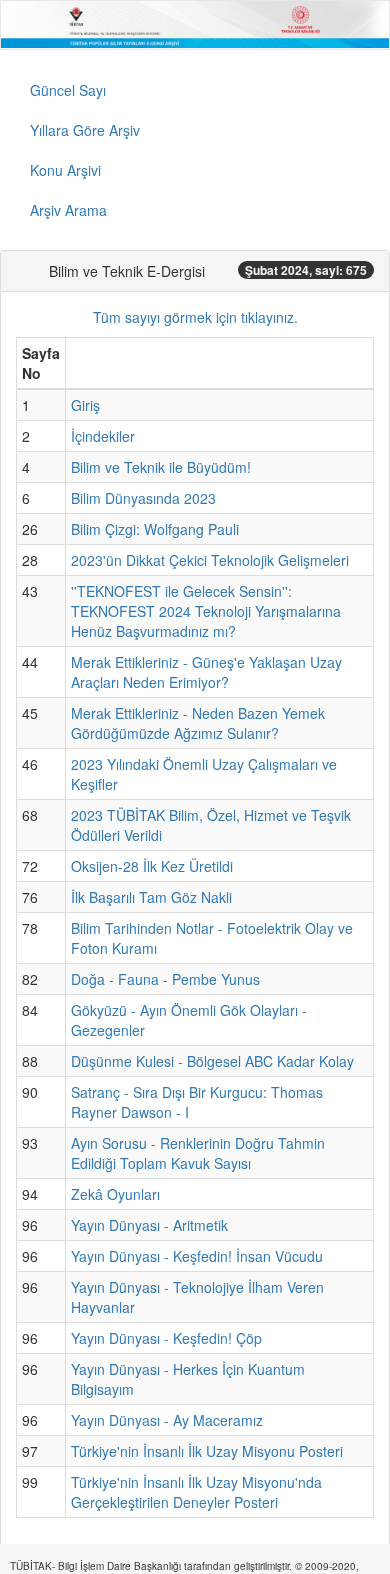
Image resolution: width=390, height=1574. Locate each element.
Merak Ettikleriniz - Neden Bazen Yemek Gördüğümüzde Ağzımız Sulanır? (198, 723)
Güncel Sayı (68, 90)
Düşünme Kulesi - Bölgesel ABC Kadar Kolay (212, 1061)
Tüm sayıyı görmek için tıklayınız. (195, 317)
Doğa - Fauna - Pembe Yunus (165, 979)
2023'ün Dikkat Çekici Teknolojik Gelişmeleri (210, 560)
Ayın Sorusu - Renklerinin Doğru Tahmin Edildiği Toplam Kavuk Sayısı (198, 1153)
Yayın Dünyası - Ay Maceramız (167, 1420)
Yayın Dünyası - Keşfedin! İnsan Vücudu (197, 1256)
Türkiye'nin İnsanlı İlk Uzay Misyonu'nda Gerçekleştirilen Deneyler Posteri (196, 1492)
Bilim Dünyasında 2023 (143, 498)
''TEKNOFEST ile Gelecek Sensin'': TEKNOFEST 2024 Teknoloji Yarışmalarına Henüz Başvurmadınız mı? (206, 611)
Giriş (85, 405)
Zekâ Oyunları (115, 1194)
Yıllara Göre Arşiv (85, 130)
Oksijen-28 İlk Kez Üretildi (152, 866)
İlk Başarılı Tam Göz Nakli (151, 897)
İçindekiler (103, 436)
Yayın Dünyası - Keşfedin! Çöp (166, 1338)
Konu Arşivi (65, 170)
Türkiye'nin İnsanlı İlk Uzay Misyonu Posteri (207, 1451)
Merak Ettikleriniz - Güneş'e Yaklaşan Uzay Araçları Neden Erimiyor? (206, 672)
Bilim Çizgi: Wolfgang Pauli (155, 529)
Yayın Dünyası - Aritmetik (149, 1225)
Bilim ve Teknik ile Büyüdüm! (161, 467)
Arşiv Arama (68, 210)
